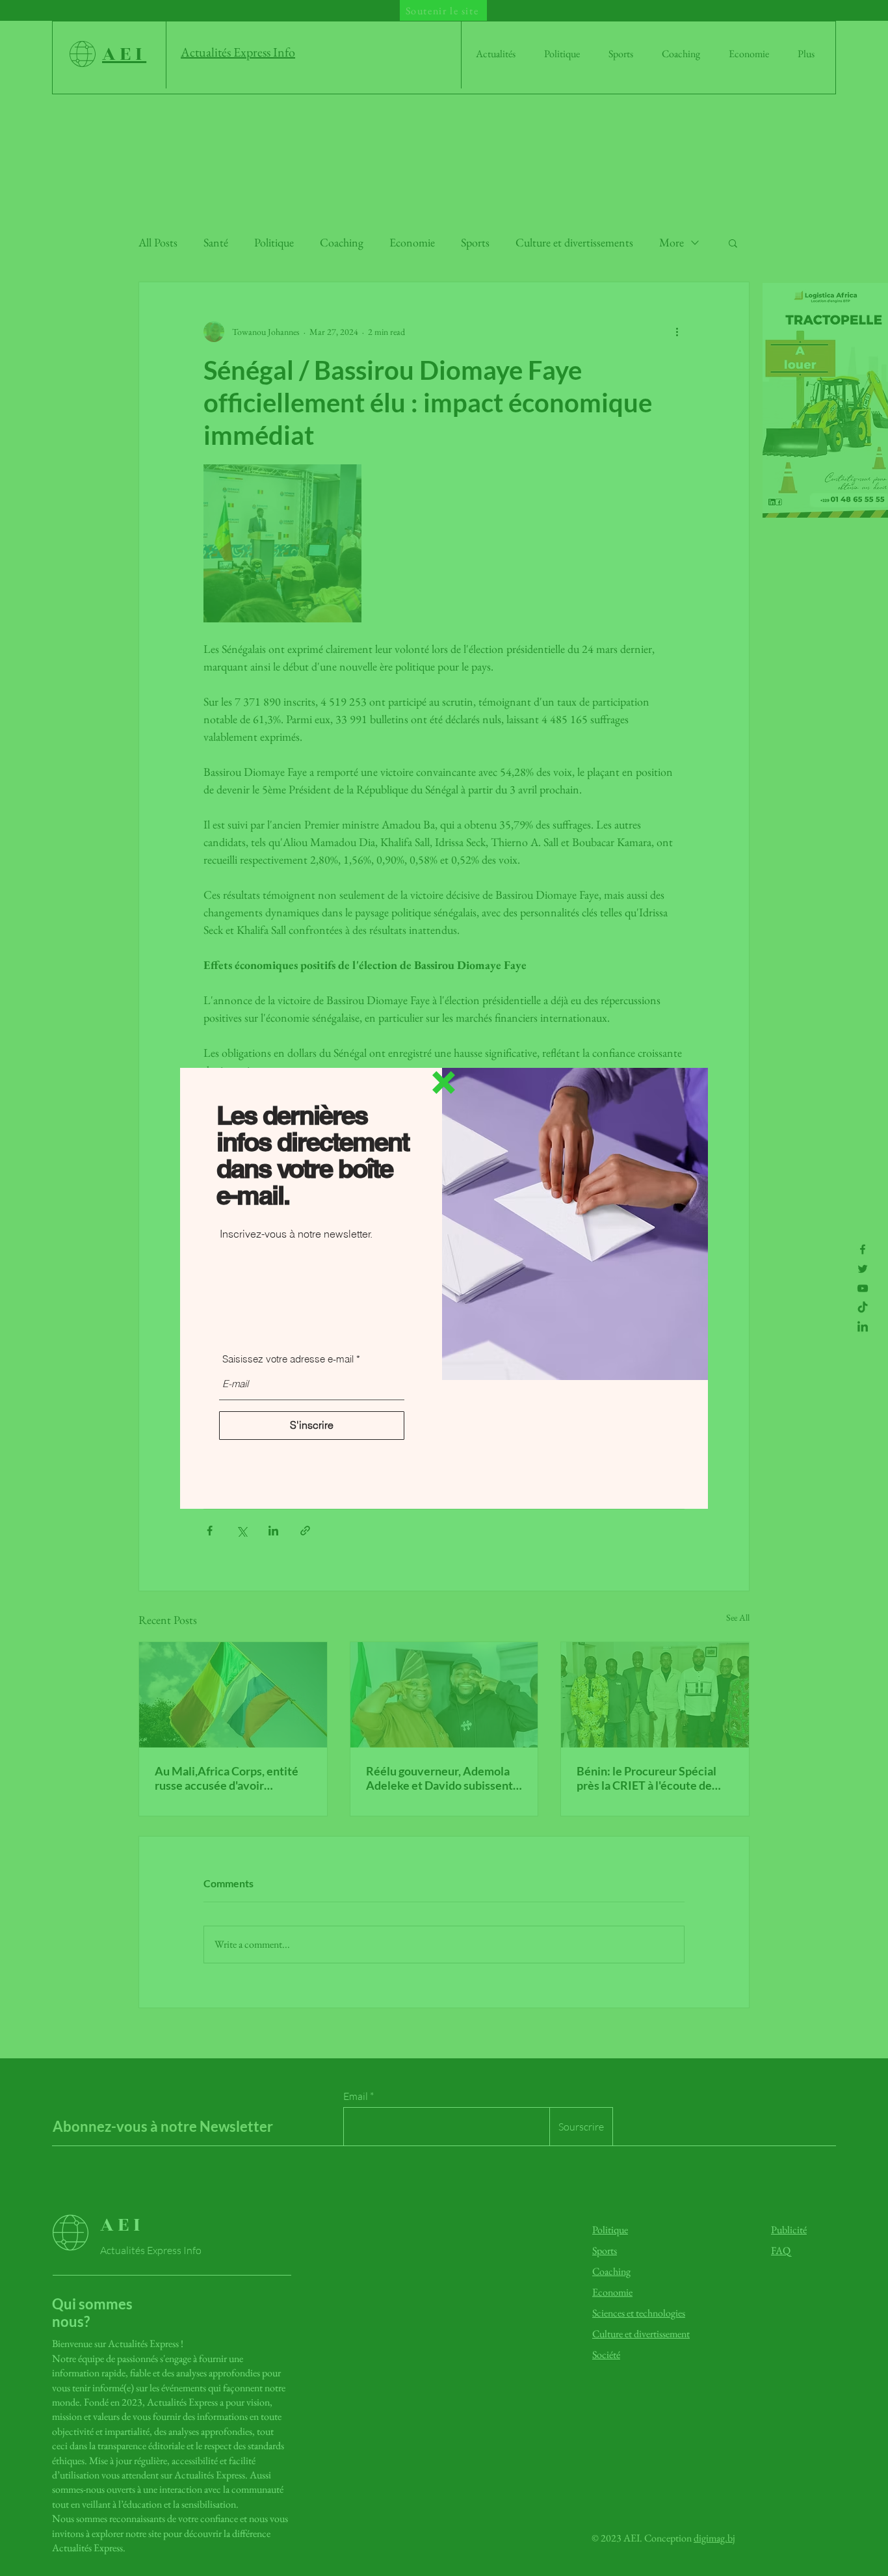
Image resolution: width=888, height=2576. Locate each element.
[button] (444, 1082)
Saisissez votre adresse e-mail (288, 1359)
